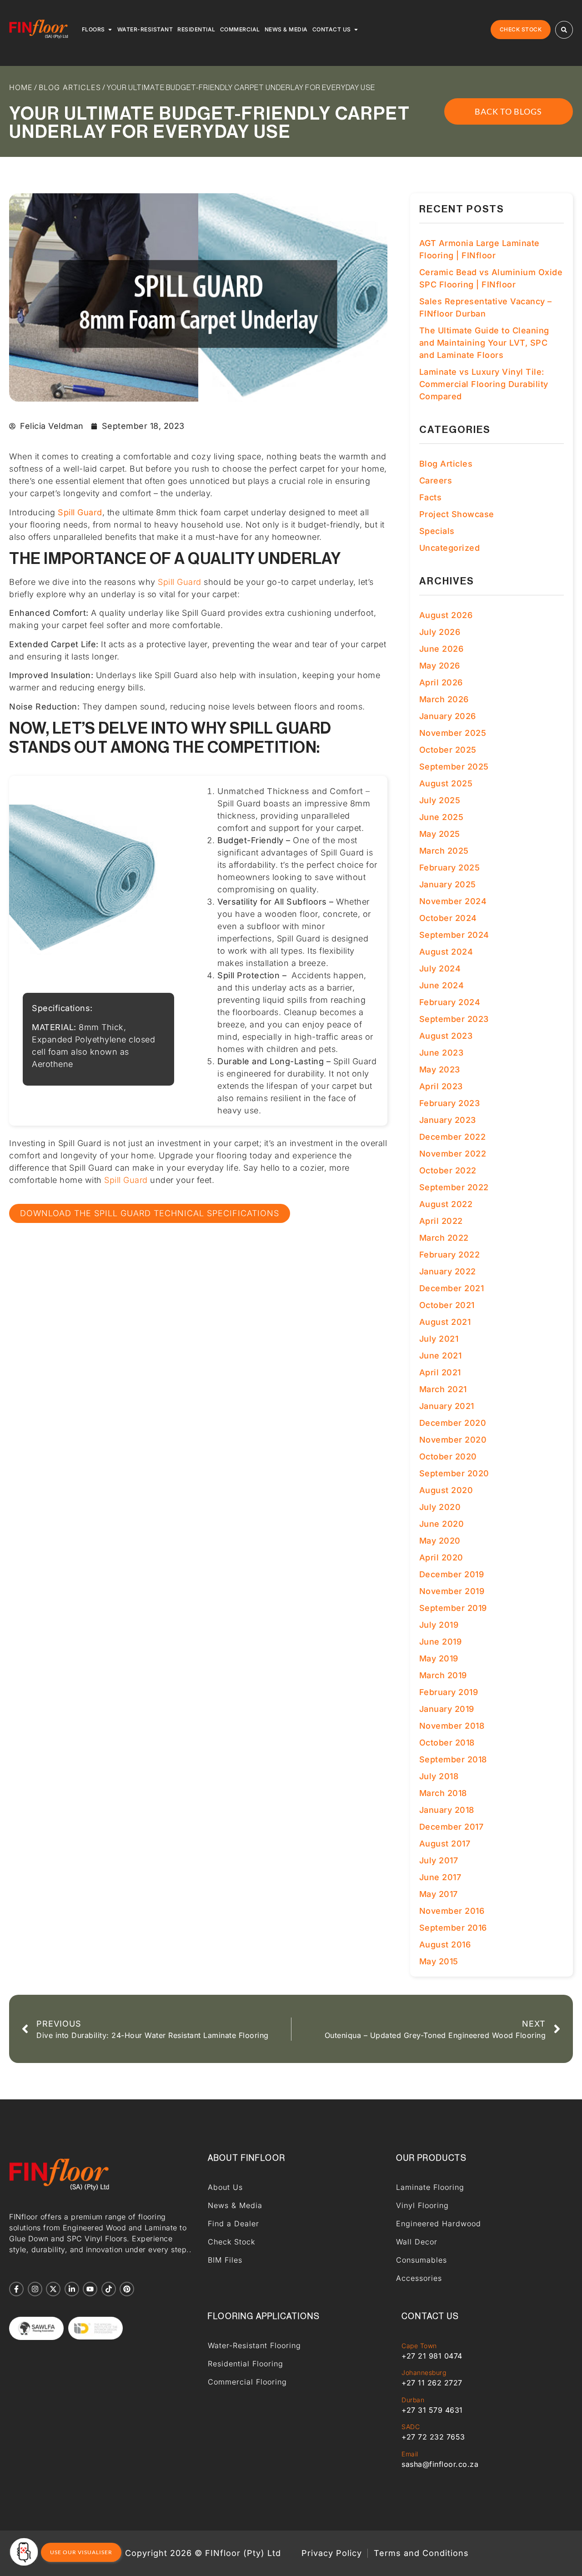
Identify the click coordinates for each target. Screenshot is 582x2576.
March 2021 (443, 1389)
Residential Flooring (246, 2364)
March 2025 (444, 851)
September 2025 (454, 767)
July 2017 (439, 1860)
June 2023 (442, 1053)
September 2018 (453, 1759)
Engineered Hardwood (439, 2224)
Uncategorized (450, 548)
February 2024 (450, 1002)
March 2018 (443, 1793)
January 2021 (447, 1406)
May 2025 (440, 834)
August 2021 (445, 1322)
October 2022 (448, 1170)
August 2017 (445, 1844)
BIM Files (225, 2260)
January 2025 (448, 884)
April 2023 (441, 1086)
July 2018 (439, 1776)
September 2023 (454, 1019)
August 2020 (446, 1490)
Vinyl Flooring (422, 2205)
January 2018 (447, 1810)
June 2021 (441, 1356)
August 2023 (446, 1036)
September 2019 (453, 1608)
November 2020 (453, 1440)
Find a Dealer (233, 2224)
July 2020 (440, 1507)
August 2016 (445, 1945)
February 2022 (450, 1255)
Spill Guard (180, 582)
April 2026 (441, 682)
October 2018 (447, 1743)
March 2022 (444, 1238)
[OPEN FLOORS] (110, 30)
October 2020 (448, 1457)
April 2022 (441, 1221)
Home (21, 87)
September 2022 (454, 1187)
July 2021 (439, 1339)
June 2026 (442, 649)
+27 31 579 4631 (432, 2410)
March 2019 (443, 1675)
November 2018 (452, 1726)
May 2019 (439, 1658)
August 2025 (446, 783)
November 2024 (453, 901)
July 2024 (440, 969)
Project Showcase (457, 514)
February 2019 (449, 1692)
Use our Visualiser (81, 2552)
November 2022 (453, 1154)
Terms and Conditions (421, 2553)
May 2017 (439, 1894)
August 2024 (446, 952)
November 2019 (452, 1591)
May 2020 (440, 1541)
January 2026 (448, 716)
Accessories (419, 2278)
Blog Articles (70, 87)
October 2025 (448, 750)
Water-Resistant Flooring (254, 2345)
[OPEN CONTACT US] (356, 30)
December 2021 (452, 1288)
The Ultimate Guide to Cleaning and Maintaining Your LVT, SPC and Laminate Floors (484, 343)
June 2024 (442, 985)
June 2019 (441, 1642)
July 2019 (439, 1625)
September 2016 (453, 1928)
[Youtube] (90, 2289)
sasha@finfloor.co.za (440, 2464)
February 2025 (450, 868)
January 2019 (447, 1709)
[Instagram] (35, 2289)
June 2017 (440, 1877)
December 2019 (452, 1574)
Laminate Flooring (430, 2187)
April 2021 (440, 1372)
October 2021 (447, 1305)
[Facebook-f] (16, 2289)
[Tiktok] (109, 2289)
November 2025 (453, 733)
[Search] (564, 30)
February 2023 (450, 1103)
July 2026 (440, 632)
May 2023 (440, 1069)
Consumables (421, 2260)
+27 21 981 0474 (432, 2356)
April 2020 (441, 1557)
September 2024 (454, 935)
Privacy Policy (332, 2553)
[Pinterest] (127, 2289)
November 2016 (452, 1911)
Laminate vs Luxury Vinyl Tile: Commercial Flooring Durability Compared (484, 384)
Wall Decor (417, 2242)
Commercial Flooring (247, 2382)
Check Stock (231, 2242)
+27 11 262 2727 (432, 2383)
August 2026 (446, 615)
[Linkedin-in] (72, 2289)
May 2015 (439, 1961)
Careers (436, 480)
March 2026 (444, 699)
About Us (225, 2187)
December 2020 (453, 1423)
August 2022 (446, 1204)
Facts (431, 497)
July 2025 (440, 800)
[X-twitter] (53, 2289)
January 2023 (448, 1120)
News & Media (235, 2205)
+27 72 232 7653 (433, 2437)
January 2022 (448, 1271)
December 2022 (453, 1137)
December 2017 (452, 1827)
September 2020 (454, 1473)
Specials (437, 531)
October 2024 (448, 918)
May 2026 (440, 666)
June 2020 (442, 1524)
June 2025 (442, 817)
